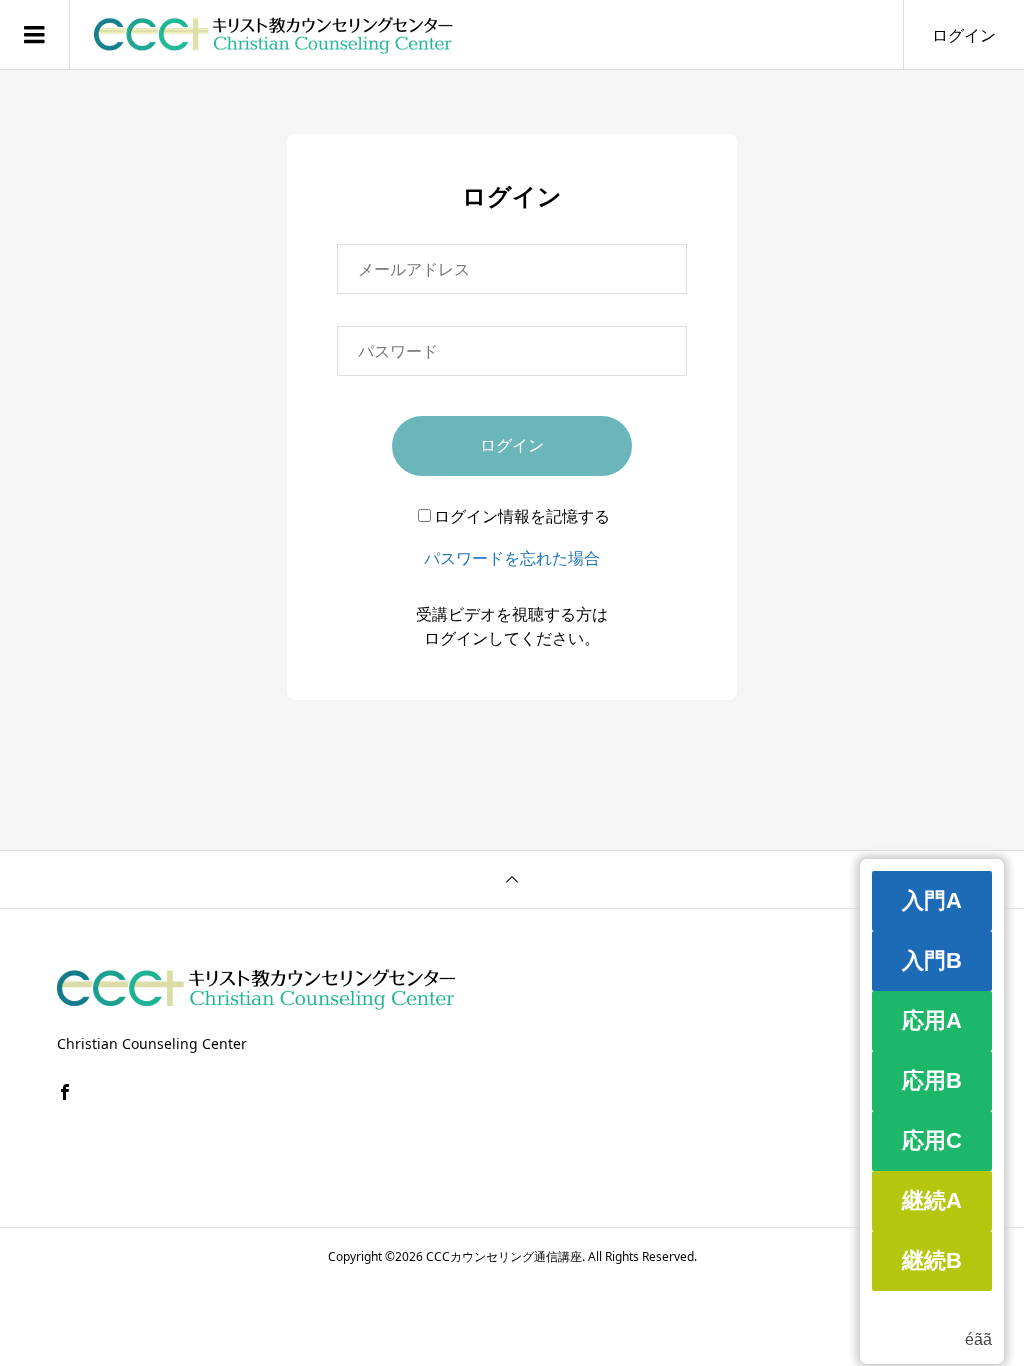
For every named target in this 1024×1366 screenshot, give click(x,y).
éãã (978, 1339)
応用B (932, 1080)
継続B (932, 1260)
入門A (932, 900)
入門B (932, 960)
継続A (932, 1200)
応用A (932, 1020)
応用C (932, 1140)
